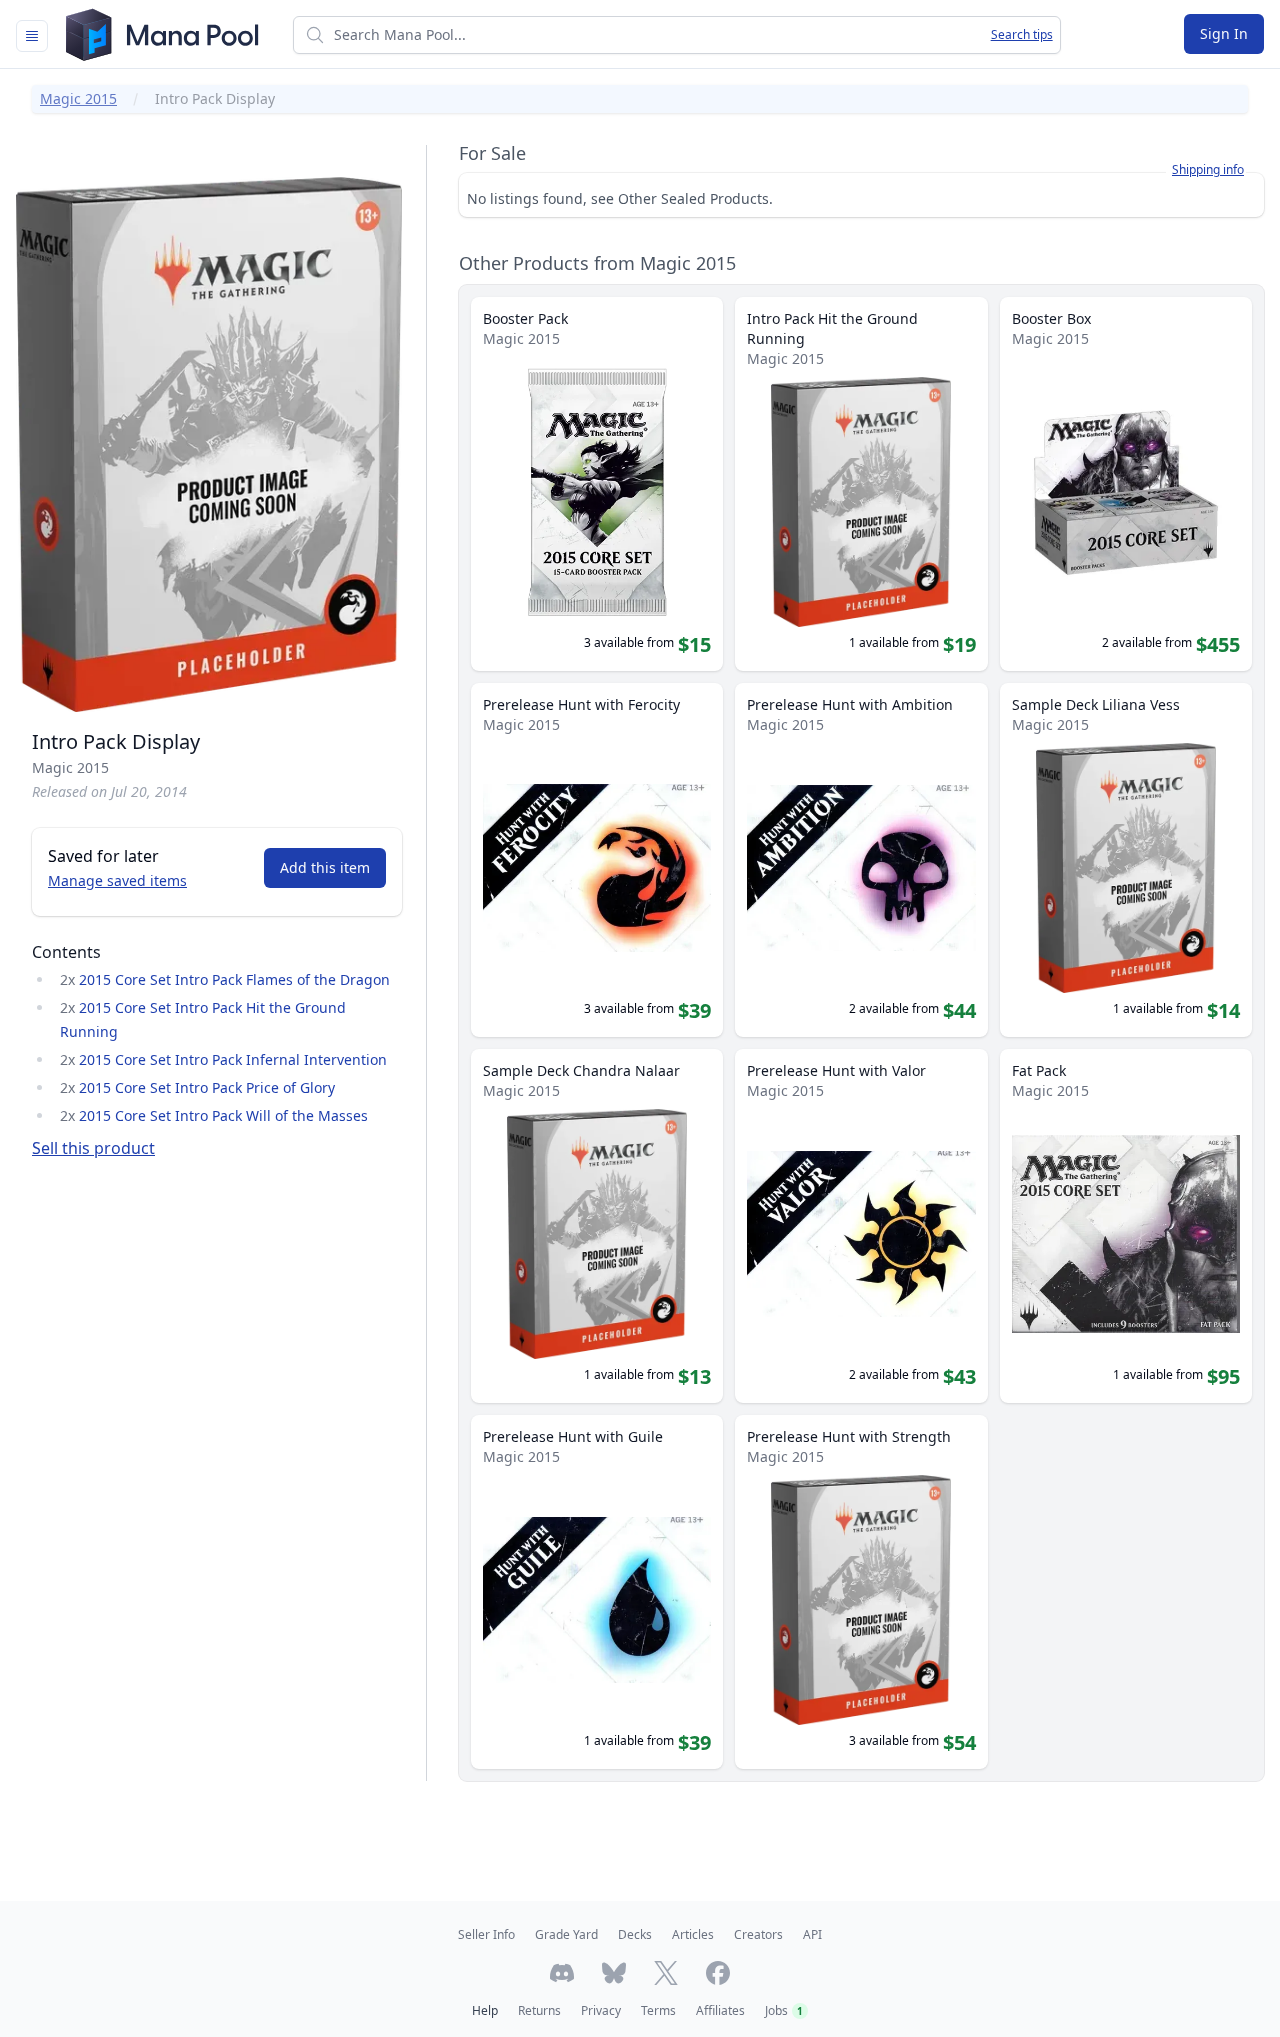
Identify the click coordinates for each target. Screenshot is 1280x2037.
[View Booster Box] (1126, 484)
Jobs (784, 2010)
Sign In (1224, 33)
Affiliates (720, 2010)
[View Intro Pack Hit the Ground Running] (861, 484)
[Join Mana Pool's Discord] (562, 1973)
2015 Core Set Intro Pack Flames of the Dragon (234, 979)
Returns (539, 2010)
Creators (758, 1934)
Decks (635, 1934)
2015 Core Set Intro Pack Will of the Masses (223, 1115)
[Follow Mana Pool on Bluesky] (614, 1973)
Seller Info (486, 1934)
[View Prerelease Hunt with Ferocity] (597, 860)
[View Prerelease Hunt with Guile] (597, 1592)
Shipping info (1208, 170)
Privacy (601, 2010)
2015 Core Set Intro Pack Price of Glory (207, 1087)
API (812, 1934)
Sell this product (93, 1148)
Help (485, 2010)
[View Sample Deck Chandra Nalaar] (597, 1226)
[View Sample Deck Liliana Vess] (1126, 860)
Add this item (325, 867)
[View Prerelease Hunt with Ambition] (861, 860)
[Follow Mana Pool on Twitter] (666, 1973)
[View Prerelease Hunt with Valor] (861, 1226)
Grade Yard (566, 1934)
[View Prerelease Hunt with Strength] (861, 1592)
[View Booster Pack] (597, 484)
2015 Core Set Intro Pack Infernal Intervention (233, 1059)
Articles (693, 1934)
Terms (658, 2010)
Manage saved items (117, 880)
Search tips (1022, 35)
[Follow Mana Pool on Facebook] (718, 1973)
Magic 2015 (78, 98)
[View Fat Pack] (1126, 1226)
